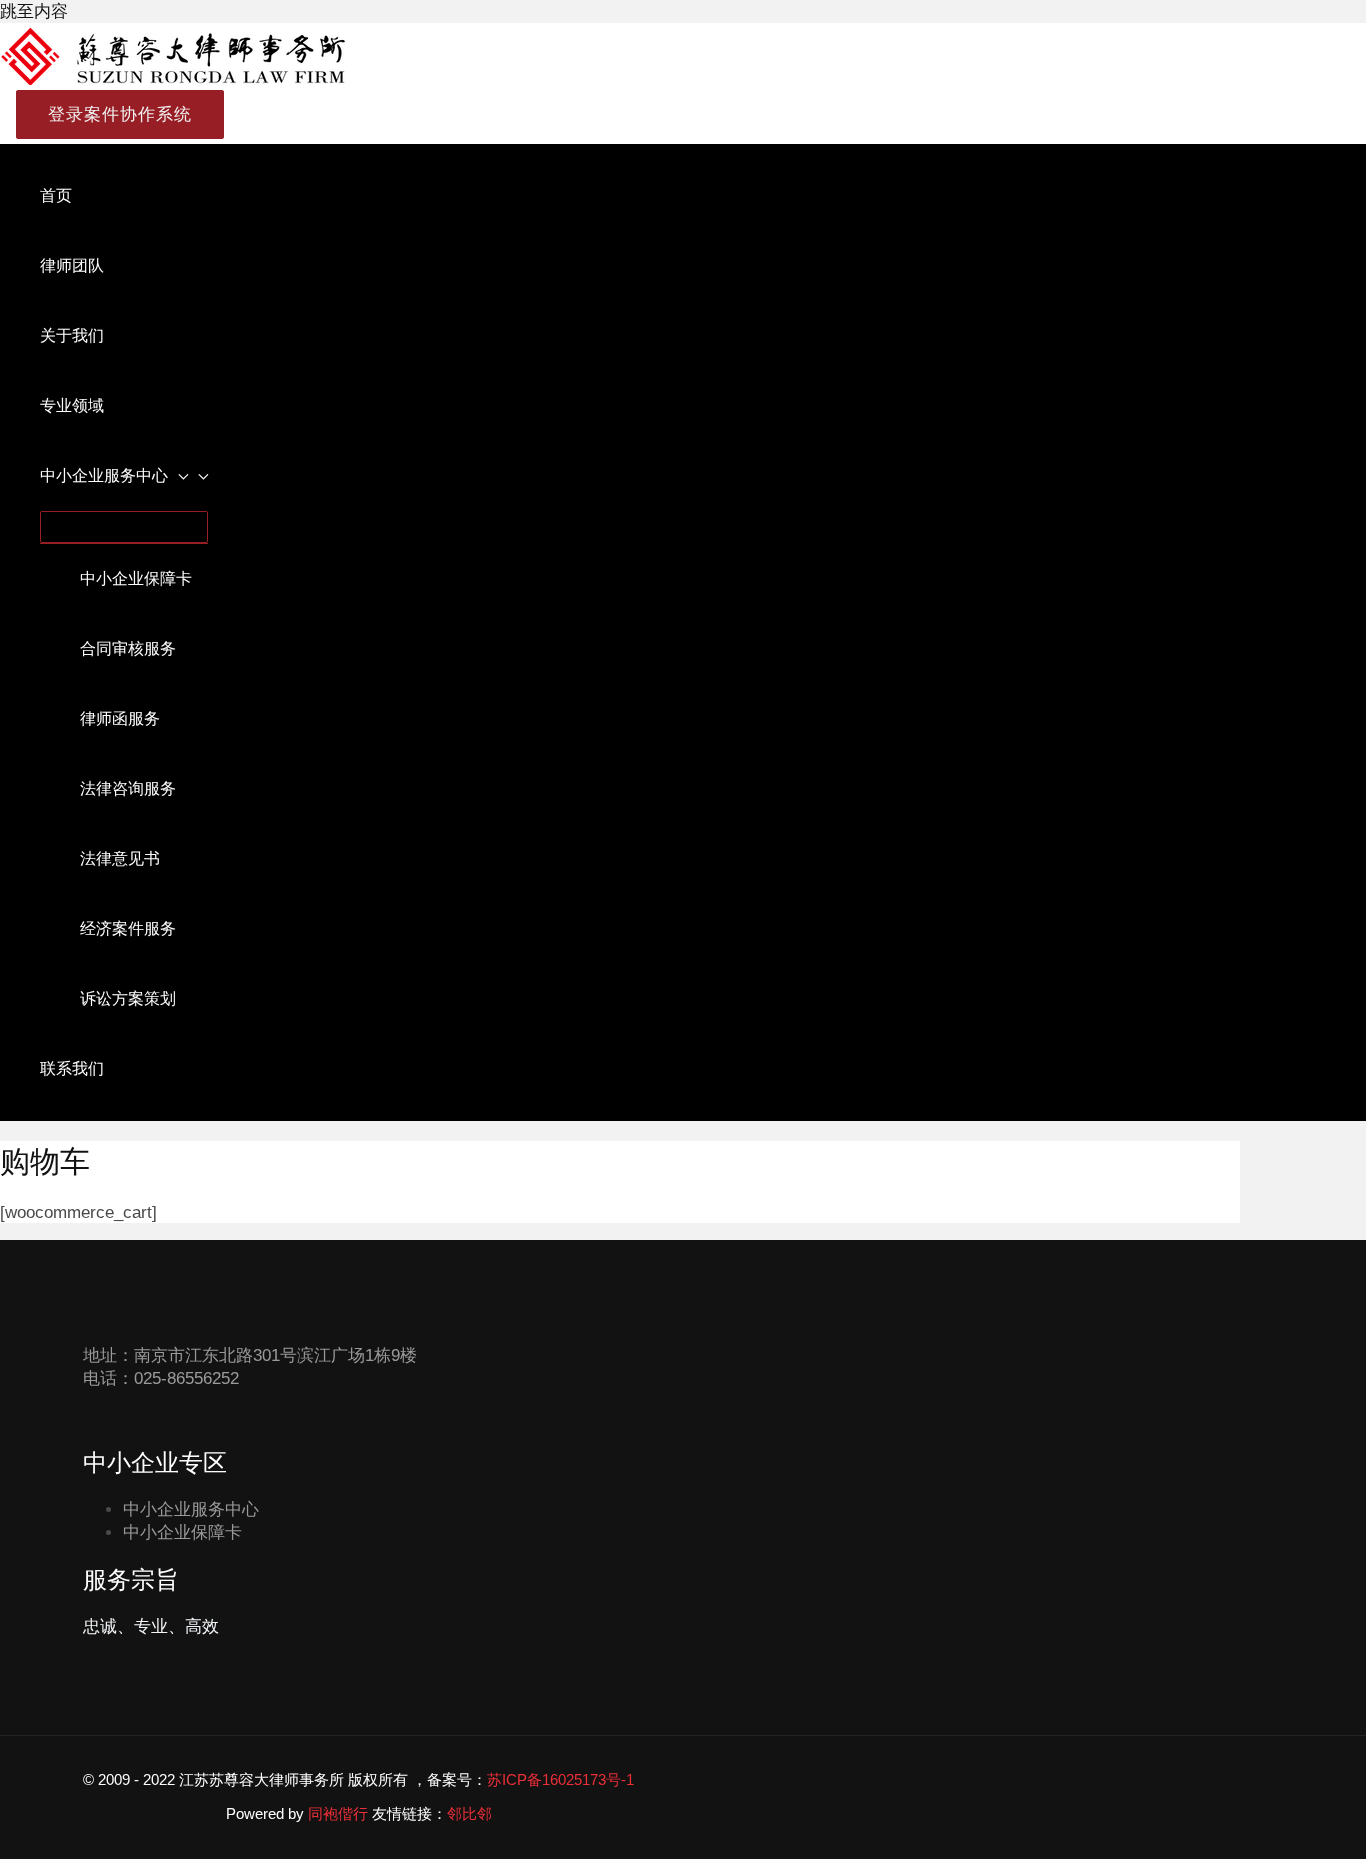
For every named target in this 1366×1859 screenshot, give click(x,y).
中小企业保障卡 (182, 1532)
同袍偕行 (338, 1813)
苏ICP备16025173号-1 (560, 1779)
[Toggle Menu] (124, 527)
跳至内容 (34, 11)
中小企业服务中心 (191, 1509)
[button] (112, 114)
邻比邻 (469, 1813)
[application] (178, 476)
